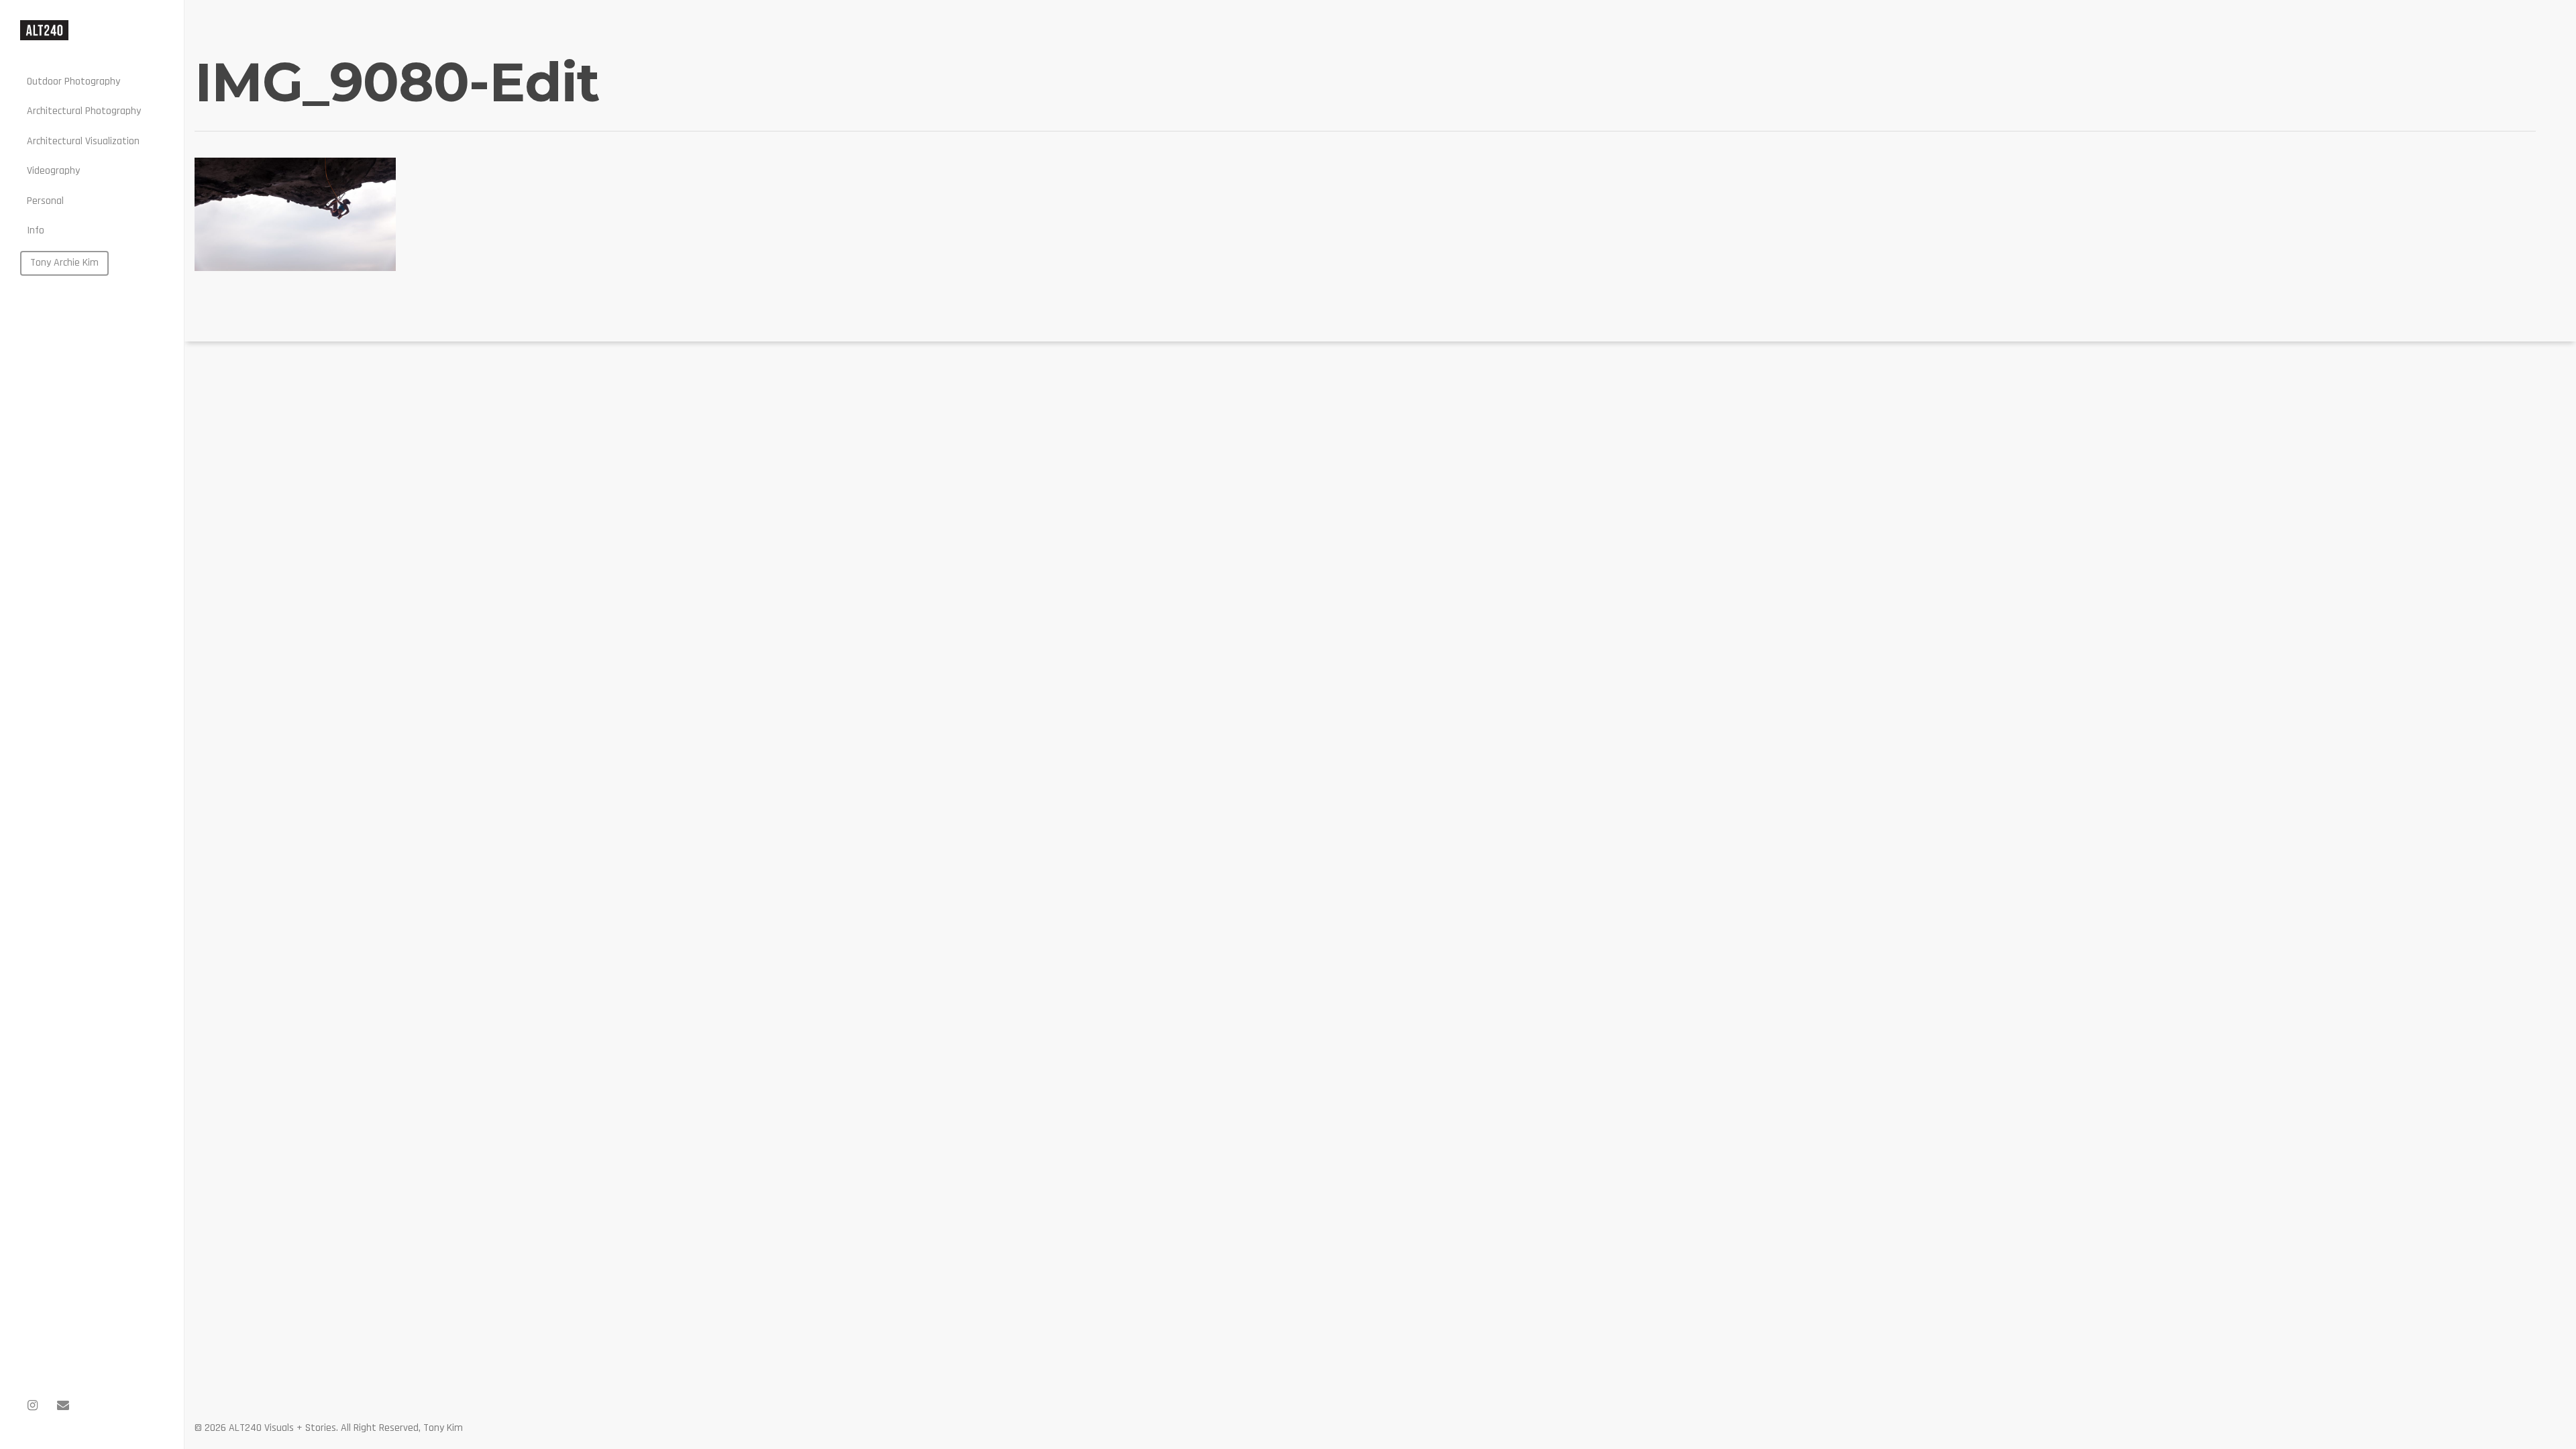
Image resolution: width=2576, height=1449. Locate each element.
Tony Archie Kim (64, 263)
